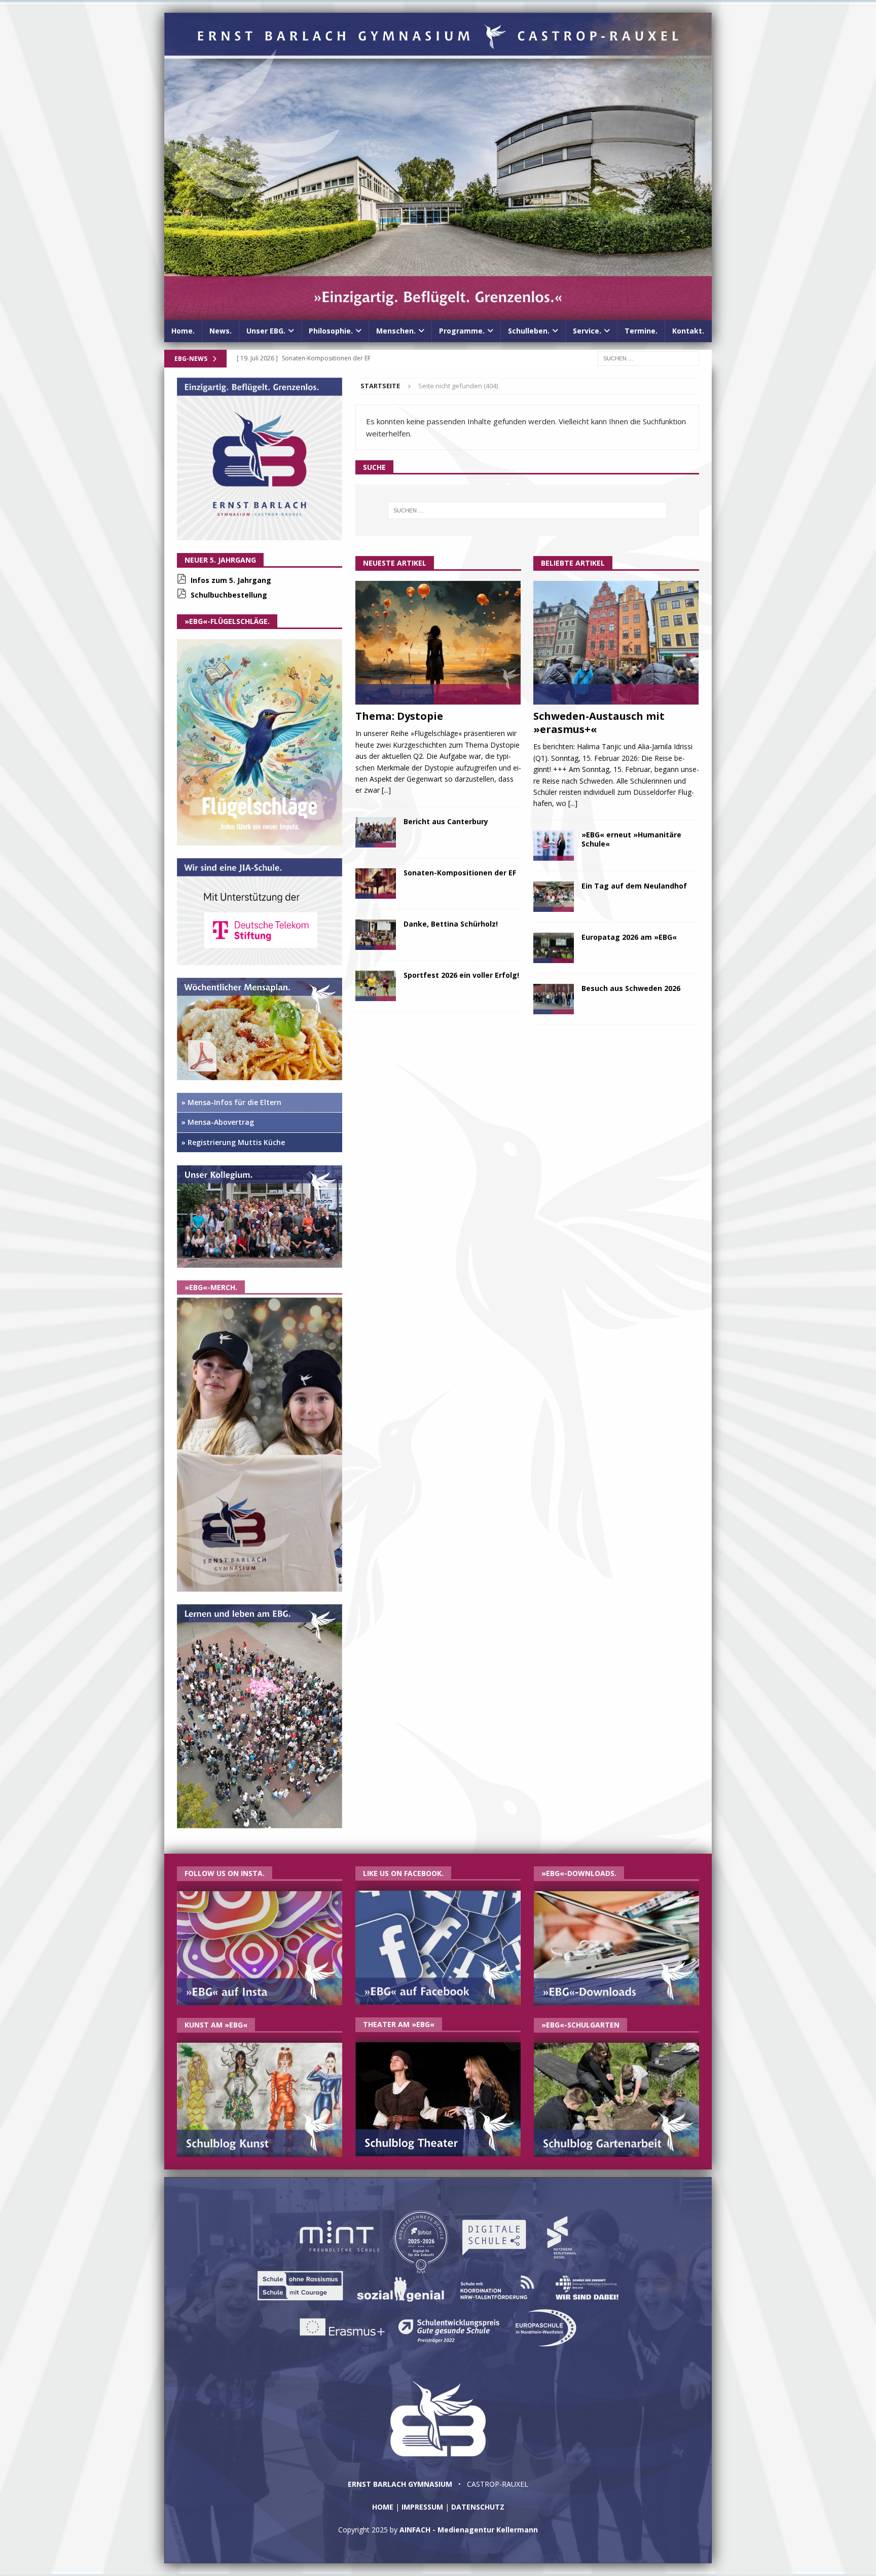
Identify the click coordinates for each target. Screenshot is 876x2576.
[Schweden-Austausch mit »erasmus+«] (616, 643)
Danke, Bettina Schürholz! (451, 924)
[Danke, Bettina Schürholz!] (376, 935)
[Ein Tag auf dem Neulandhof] (554, 897)
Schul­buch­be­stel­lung (229, 595)
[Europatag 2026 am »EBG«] (554, 948)
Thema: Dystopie (399, 716)
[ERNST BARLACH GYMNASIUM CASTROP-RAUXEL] (438, 315)
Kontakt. (688, 331)
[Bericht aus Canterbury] (376, 832)
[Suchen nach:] (648, 358)
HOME (383, 2507)
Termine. (641, 331)
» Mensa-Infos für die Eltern (231, 1102)
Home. (183, 331)
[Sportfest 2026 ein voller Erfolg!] (376, 986)
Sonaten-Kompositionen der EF (460, 873)
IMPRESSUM (422, 2507)
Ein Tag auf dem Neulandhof (634, 886)
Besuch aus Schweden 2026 (631, 988)
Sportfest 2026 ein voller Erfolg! (461, 975)
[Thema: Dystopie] (438, 643)
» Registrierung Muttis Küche (233, 1142)
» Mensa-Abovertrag (218, 1122)
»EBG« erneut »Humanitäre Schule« (631, 839)
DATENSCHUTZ (478, 2507)
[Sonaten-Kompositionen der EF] (376, 884)
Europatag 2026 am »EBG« (629, 937)
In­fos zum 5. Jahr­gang (231, 580)
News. (221, 331)
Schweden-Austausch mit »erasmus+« (599, 723)
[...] (386, 790)
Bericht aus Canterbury (446, 821)
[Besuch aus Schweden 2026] (554, 999)
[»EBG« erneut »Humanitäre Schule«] (554, 845)
